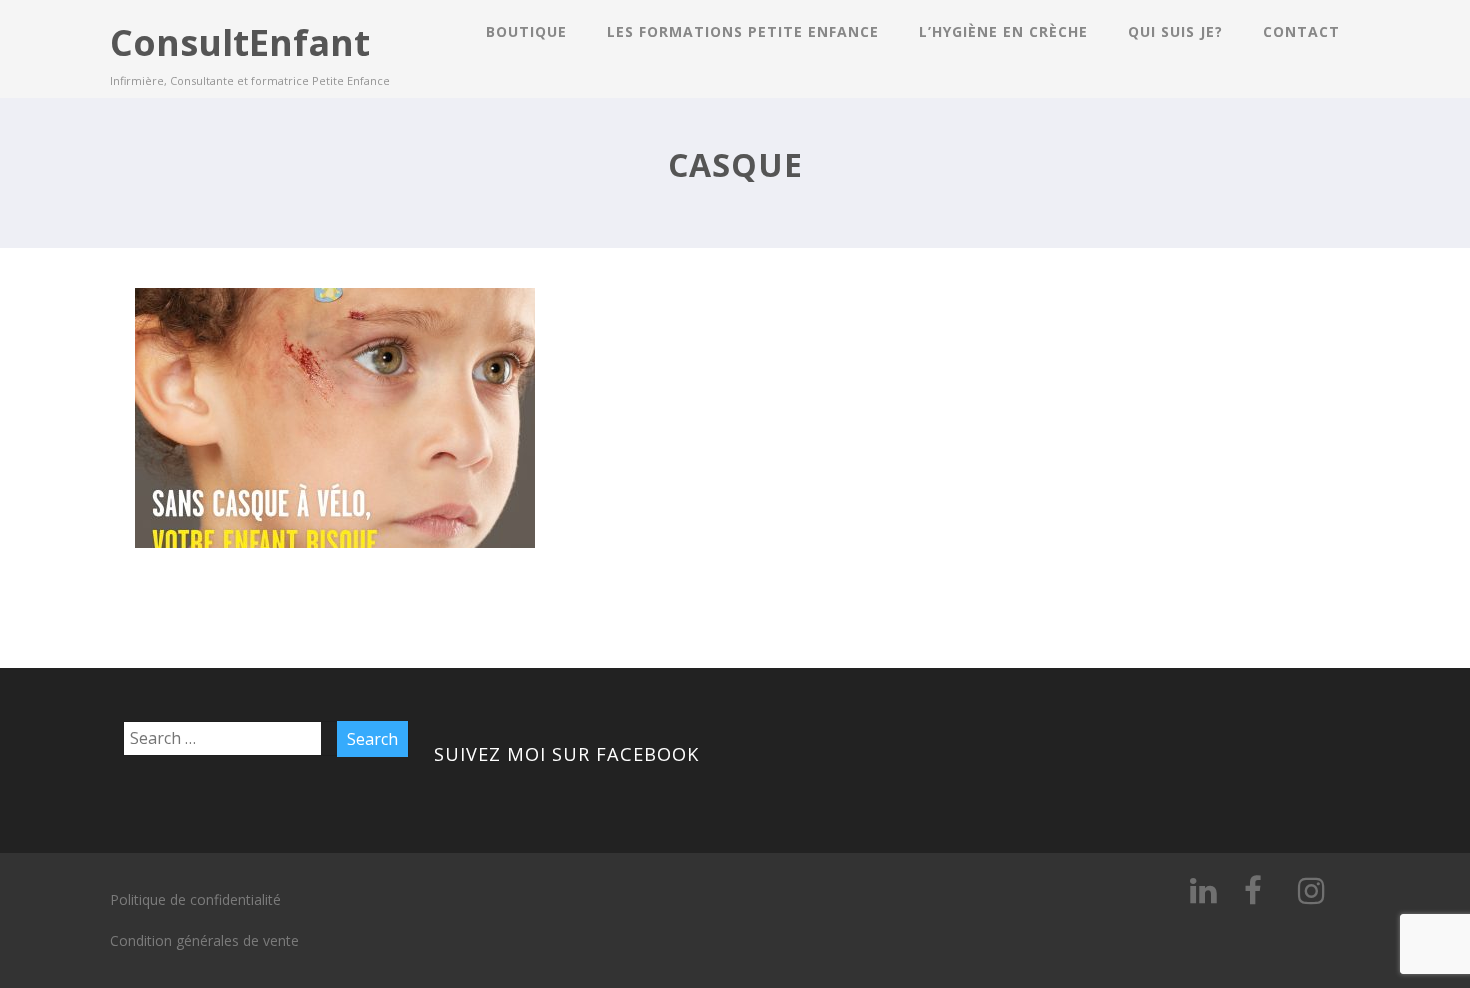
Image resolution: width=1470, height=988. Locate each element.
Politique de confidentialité (195, 899)
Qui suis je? (1175, 31)
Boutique (526, 31)
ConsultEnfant (240, 42)
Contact (1301, 31)
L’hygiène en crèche (1003, 31)
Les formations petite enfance (743, 31)
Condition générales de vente (204, 940)
